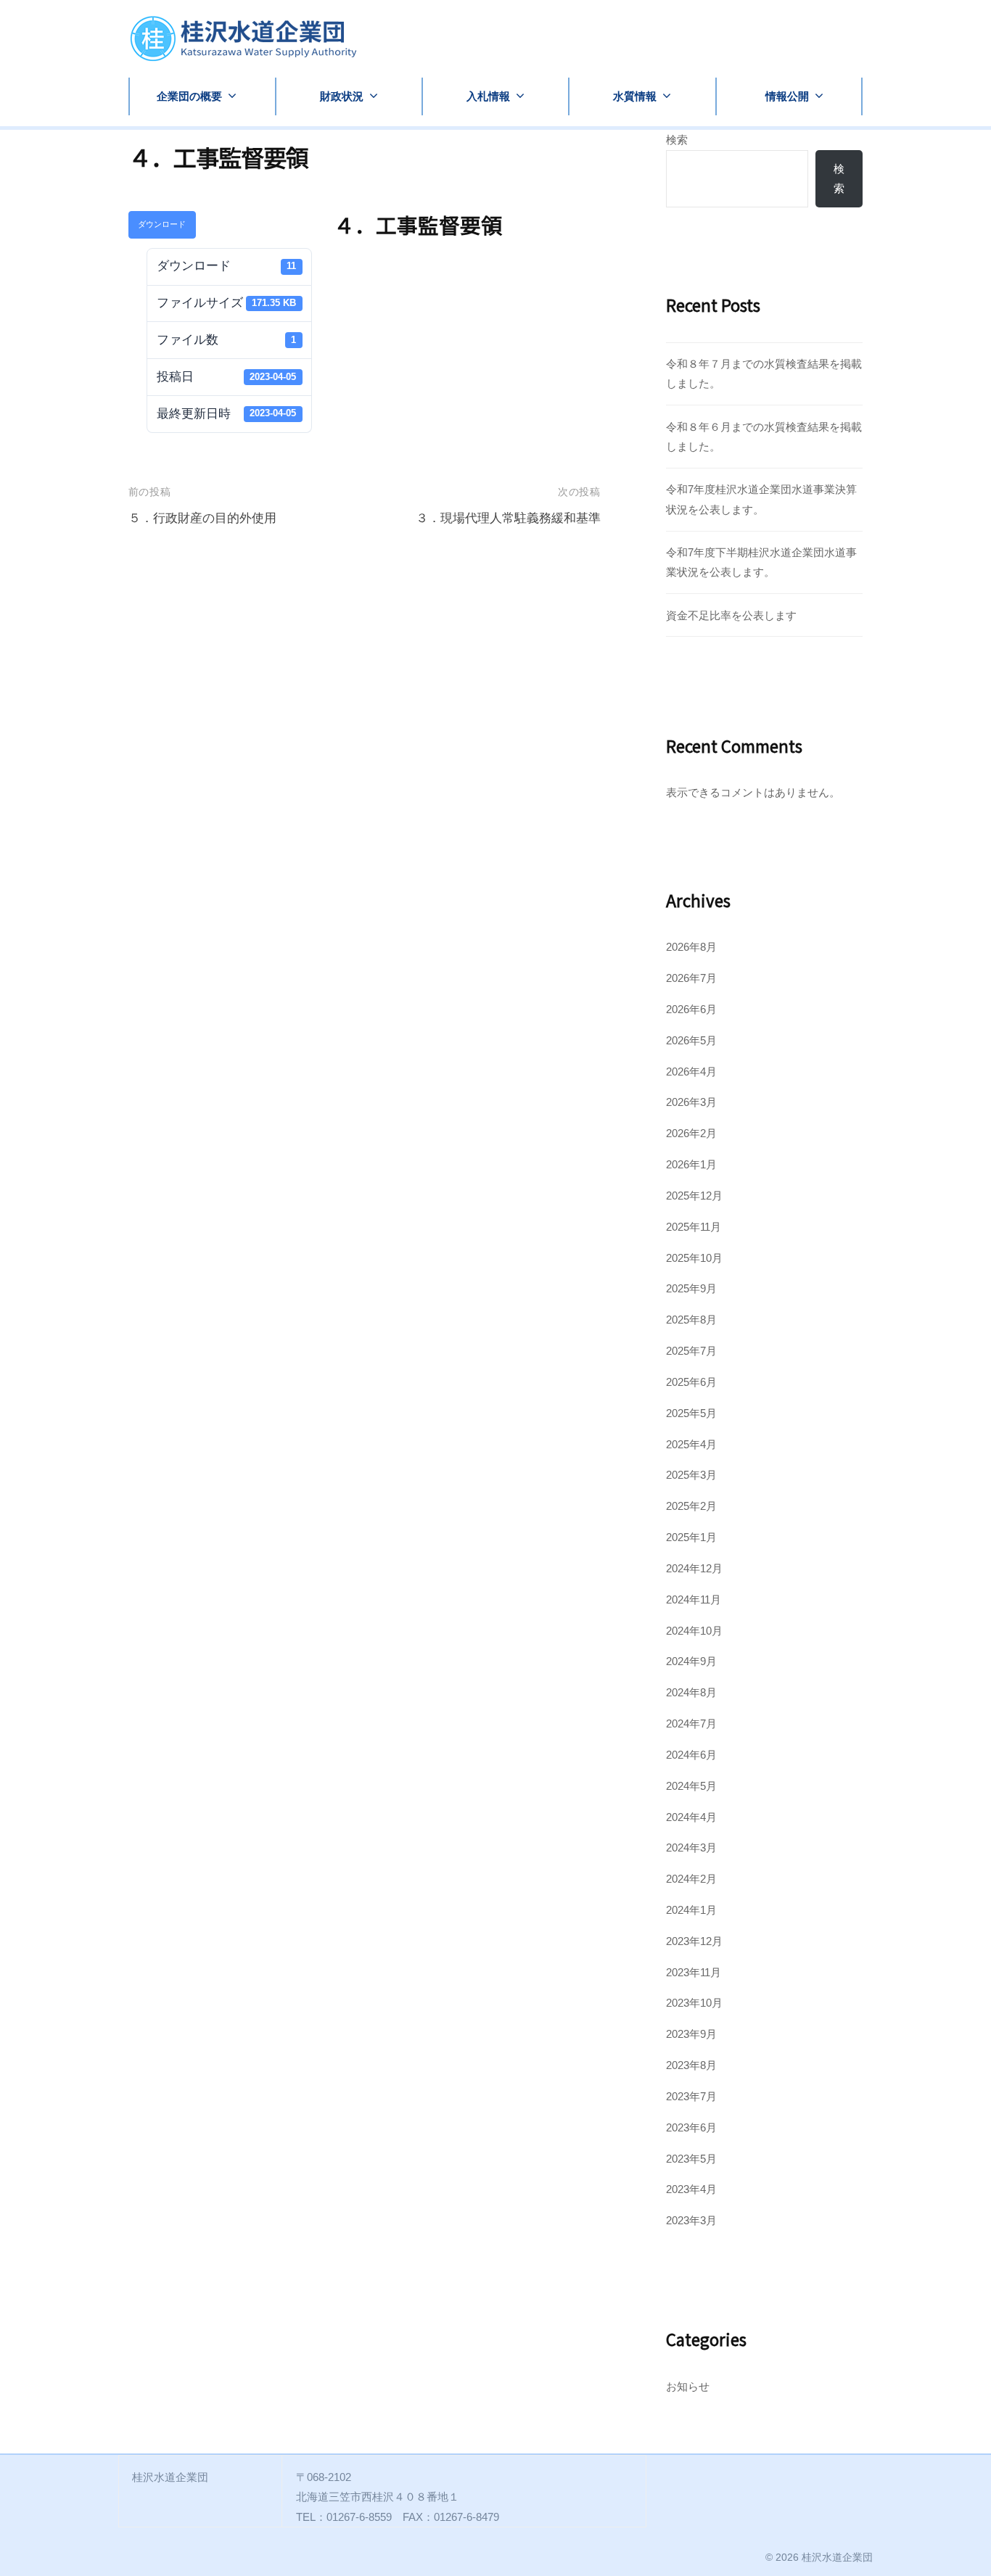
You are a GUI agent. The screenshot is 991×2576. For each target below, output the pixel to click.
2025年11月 (694, 1227)
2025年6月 (691, 1382)
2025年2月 (691, 1506)
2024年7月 (691, 1723)
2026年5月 (691, 1040)
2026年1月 (691, 1164)
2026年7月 (691, 978)
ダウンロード (162, 224)
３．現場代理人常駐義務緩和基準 (508, 518)
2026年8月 (691, 947)
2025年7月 (691, 1351)
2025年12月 (694, 1196)
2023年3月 (691, 2220)
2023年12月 (694, 1941)
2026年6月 (691, 1009)
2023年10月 (694, 2003)
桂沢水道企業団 (837, 2557)
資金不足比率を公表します (731, 615)
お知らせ (688, 2386)
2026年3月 (691, 1102)
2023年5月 (691, 2159)
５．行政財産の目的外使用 (202, 518)
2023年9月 (691, 2034)
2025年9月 (691, 1288)
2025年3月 (691, 1475)
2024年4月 (691, 1817)
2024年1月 (691, 1910)
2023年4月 (691, 2189)
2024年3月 (691, 1848)
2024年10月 (694, 1631)
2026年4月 (691, 1072)
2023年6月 (691, 2127)
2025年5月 (691, 1413)
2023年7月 (691, 2096)
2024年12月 (694, 1568)
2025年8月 (691, 1320)
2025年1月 (691, 1537)
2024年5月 (691, 1786)
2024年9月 (691, 1661)
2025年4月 (691, 1444)
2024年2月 (691, 1879)
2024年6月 (691, 1755)
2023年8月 (691, 2065)
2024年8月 (691, 1692)
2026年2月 (691, 1133)
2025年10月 (694, 1258)
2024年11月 (694, 1599)
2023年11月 (694, 1972)
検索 (677, 140)
